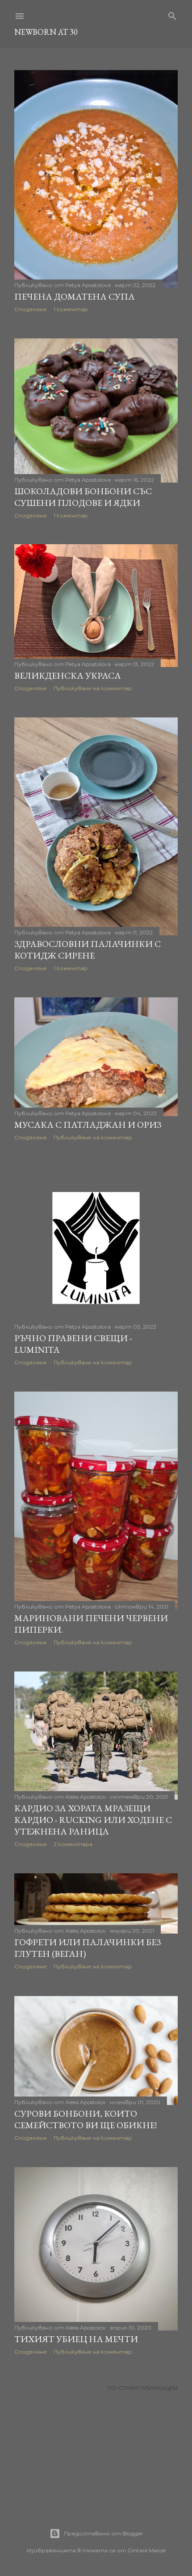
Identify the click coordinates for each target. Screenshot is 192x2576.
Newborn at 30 (46, 32)
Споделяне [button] (31, 309)
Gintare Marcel (147, 2550)
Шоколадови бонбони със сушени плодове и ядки (83, 497)
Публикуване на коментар (93, 688)
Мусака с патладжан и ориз (88, 1125)
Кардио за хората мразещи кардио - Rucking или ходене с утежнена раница (93, 1820)
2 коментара (73, 1844)
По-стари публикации (142, 2388)
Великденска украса (68, 675)
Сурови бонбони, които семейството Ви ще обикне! (86, 2119)
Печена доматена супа (75, 296)
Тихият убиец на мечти (76, 2339)
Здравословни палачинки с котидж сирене (88, 950)
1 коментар (71, 309)
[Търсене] (172, 14)
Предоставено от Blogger (103, 2533)
